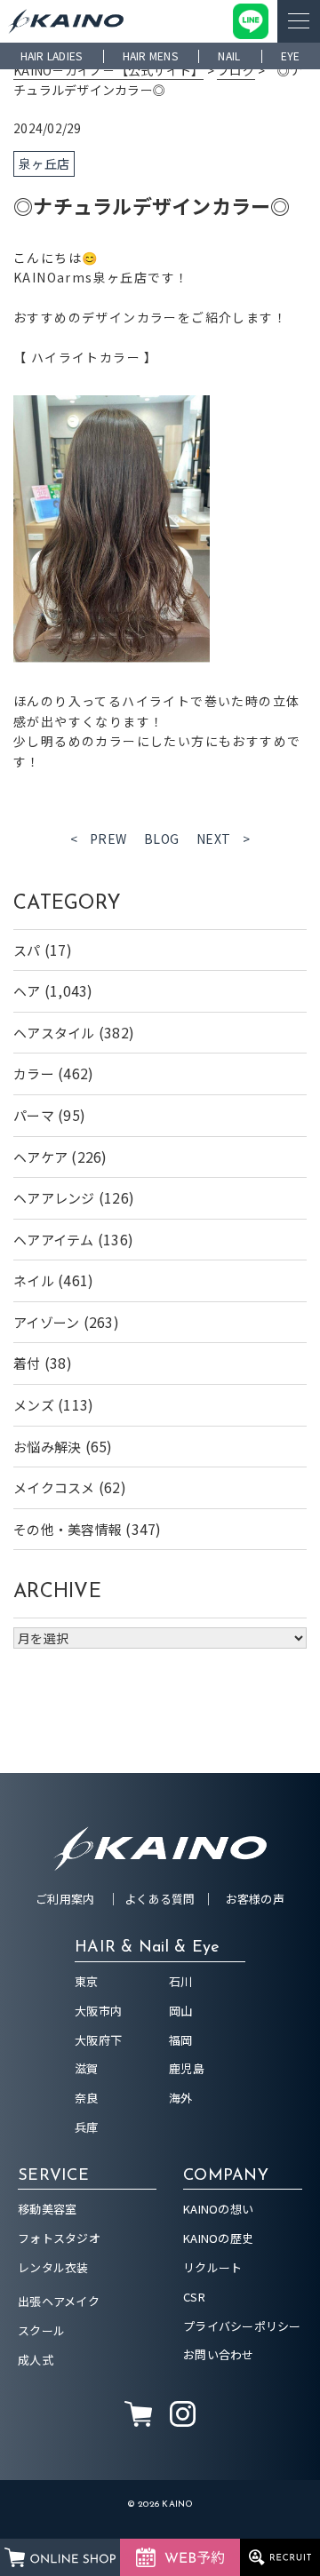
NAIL (229, 56)
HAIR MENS (150, 56)
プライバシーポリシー (242, 2326)
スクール (41, 2330)
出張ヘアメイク (59, 2301)
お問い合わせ (219, 2354)
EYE (291, 56)
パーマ (34, 1115)
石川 (181, 1981)
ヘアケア (40, 1157)
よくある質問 (160, 1899)
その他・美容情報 (68, 1529)
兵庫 (87, 2127)
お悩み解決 (47, 1447)
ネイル (34, 1280)
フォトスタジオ (59, 2238)
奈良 (87, 2098)
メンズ (34, 1405)
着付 (27, 1363)
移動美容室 (47, 2209)
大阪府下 (98, 2040)
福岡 (181, 2040)
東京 (87, 1981)
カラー (34, 1073)
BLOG (161, 839)
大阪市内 (98, 2011)
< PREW (99, 839)
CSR (194, 2297)
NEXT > (224, 839)
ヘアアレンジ (54, 1198)
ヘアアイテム (54, 1240)
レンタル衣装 (53, 2267)
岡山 (181, 2011)
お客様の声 (255, 1899)
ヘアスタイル (54, 1033)
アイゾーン (46, 1322)
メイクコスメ (54, 1487)
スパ (27, 950)
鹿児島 (187, 2068)
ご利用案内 (65, 1899)
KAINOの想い (218, 2209)
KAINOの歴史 (218, 2238)
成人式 (36, 2360)
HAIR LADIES (52, 56)
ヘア (27, 991)
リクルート (212, 2267)
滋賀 (87, 2068)
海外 (181, 2098)
